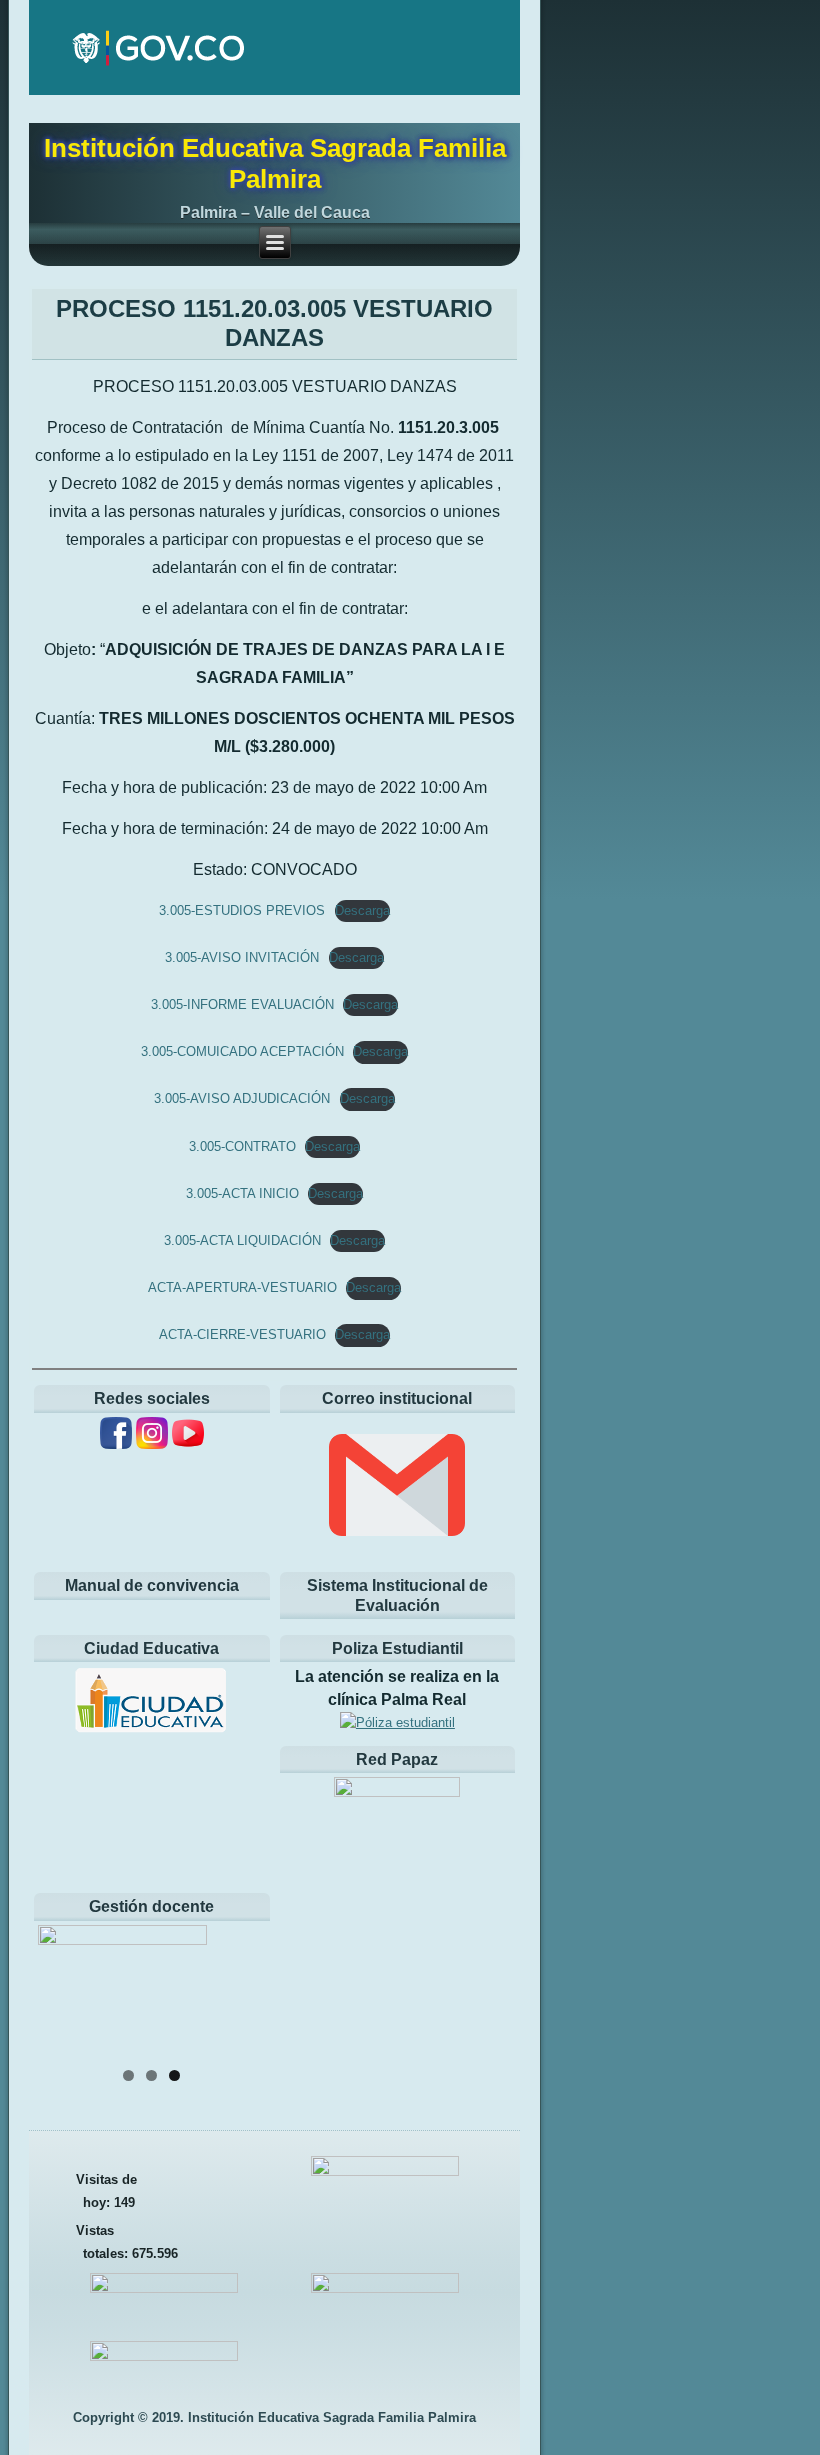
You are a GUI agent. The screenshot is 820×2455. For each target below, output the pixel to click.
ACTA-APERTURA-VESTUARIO (242, 1287)
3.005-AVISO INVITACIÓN (242, 957)
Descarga (362, 910)
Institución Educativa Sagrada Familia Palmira (275, 163)
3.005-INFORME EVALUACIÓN (242, 1004)
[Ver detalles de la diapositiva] (152, 1990)
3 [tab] (174, 2075)
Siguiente (241, 1985)
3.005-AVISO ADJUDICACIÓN (242, 1098)
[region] (152, 1990)
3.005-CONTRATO (242, 1146)
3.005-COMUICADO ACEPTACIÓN (242, 1051)
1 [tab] (128, 2075)
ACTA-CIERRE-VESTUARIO (242, 1334)
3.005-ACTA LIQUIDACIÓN (242, 1240)
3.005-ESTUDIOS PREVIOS (242, 910)
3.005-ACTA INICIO (242, 1193)
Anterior (63, 1985)
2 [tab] (151, 2075)
